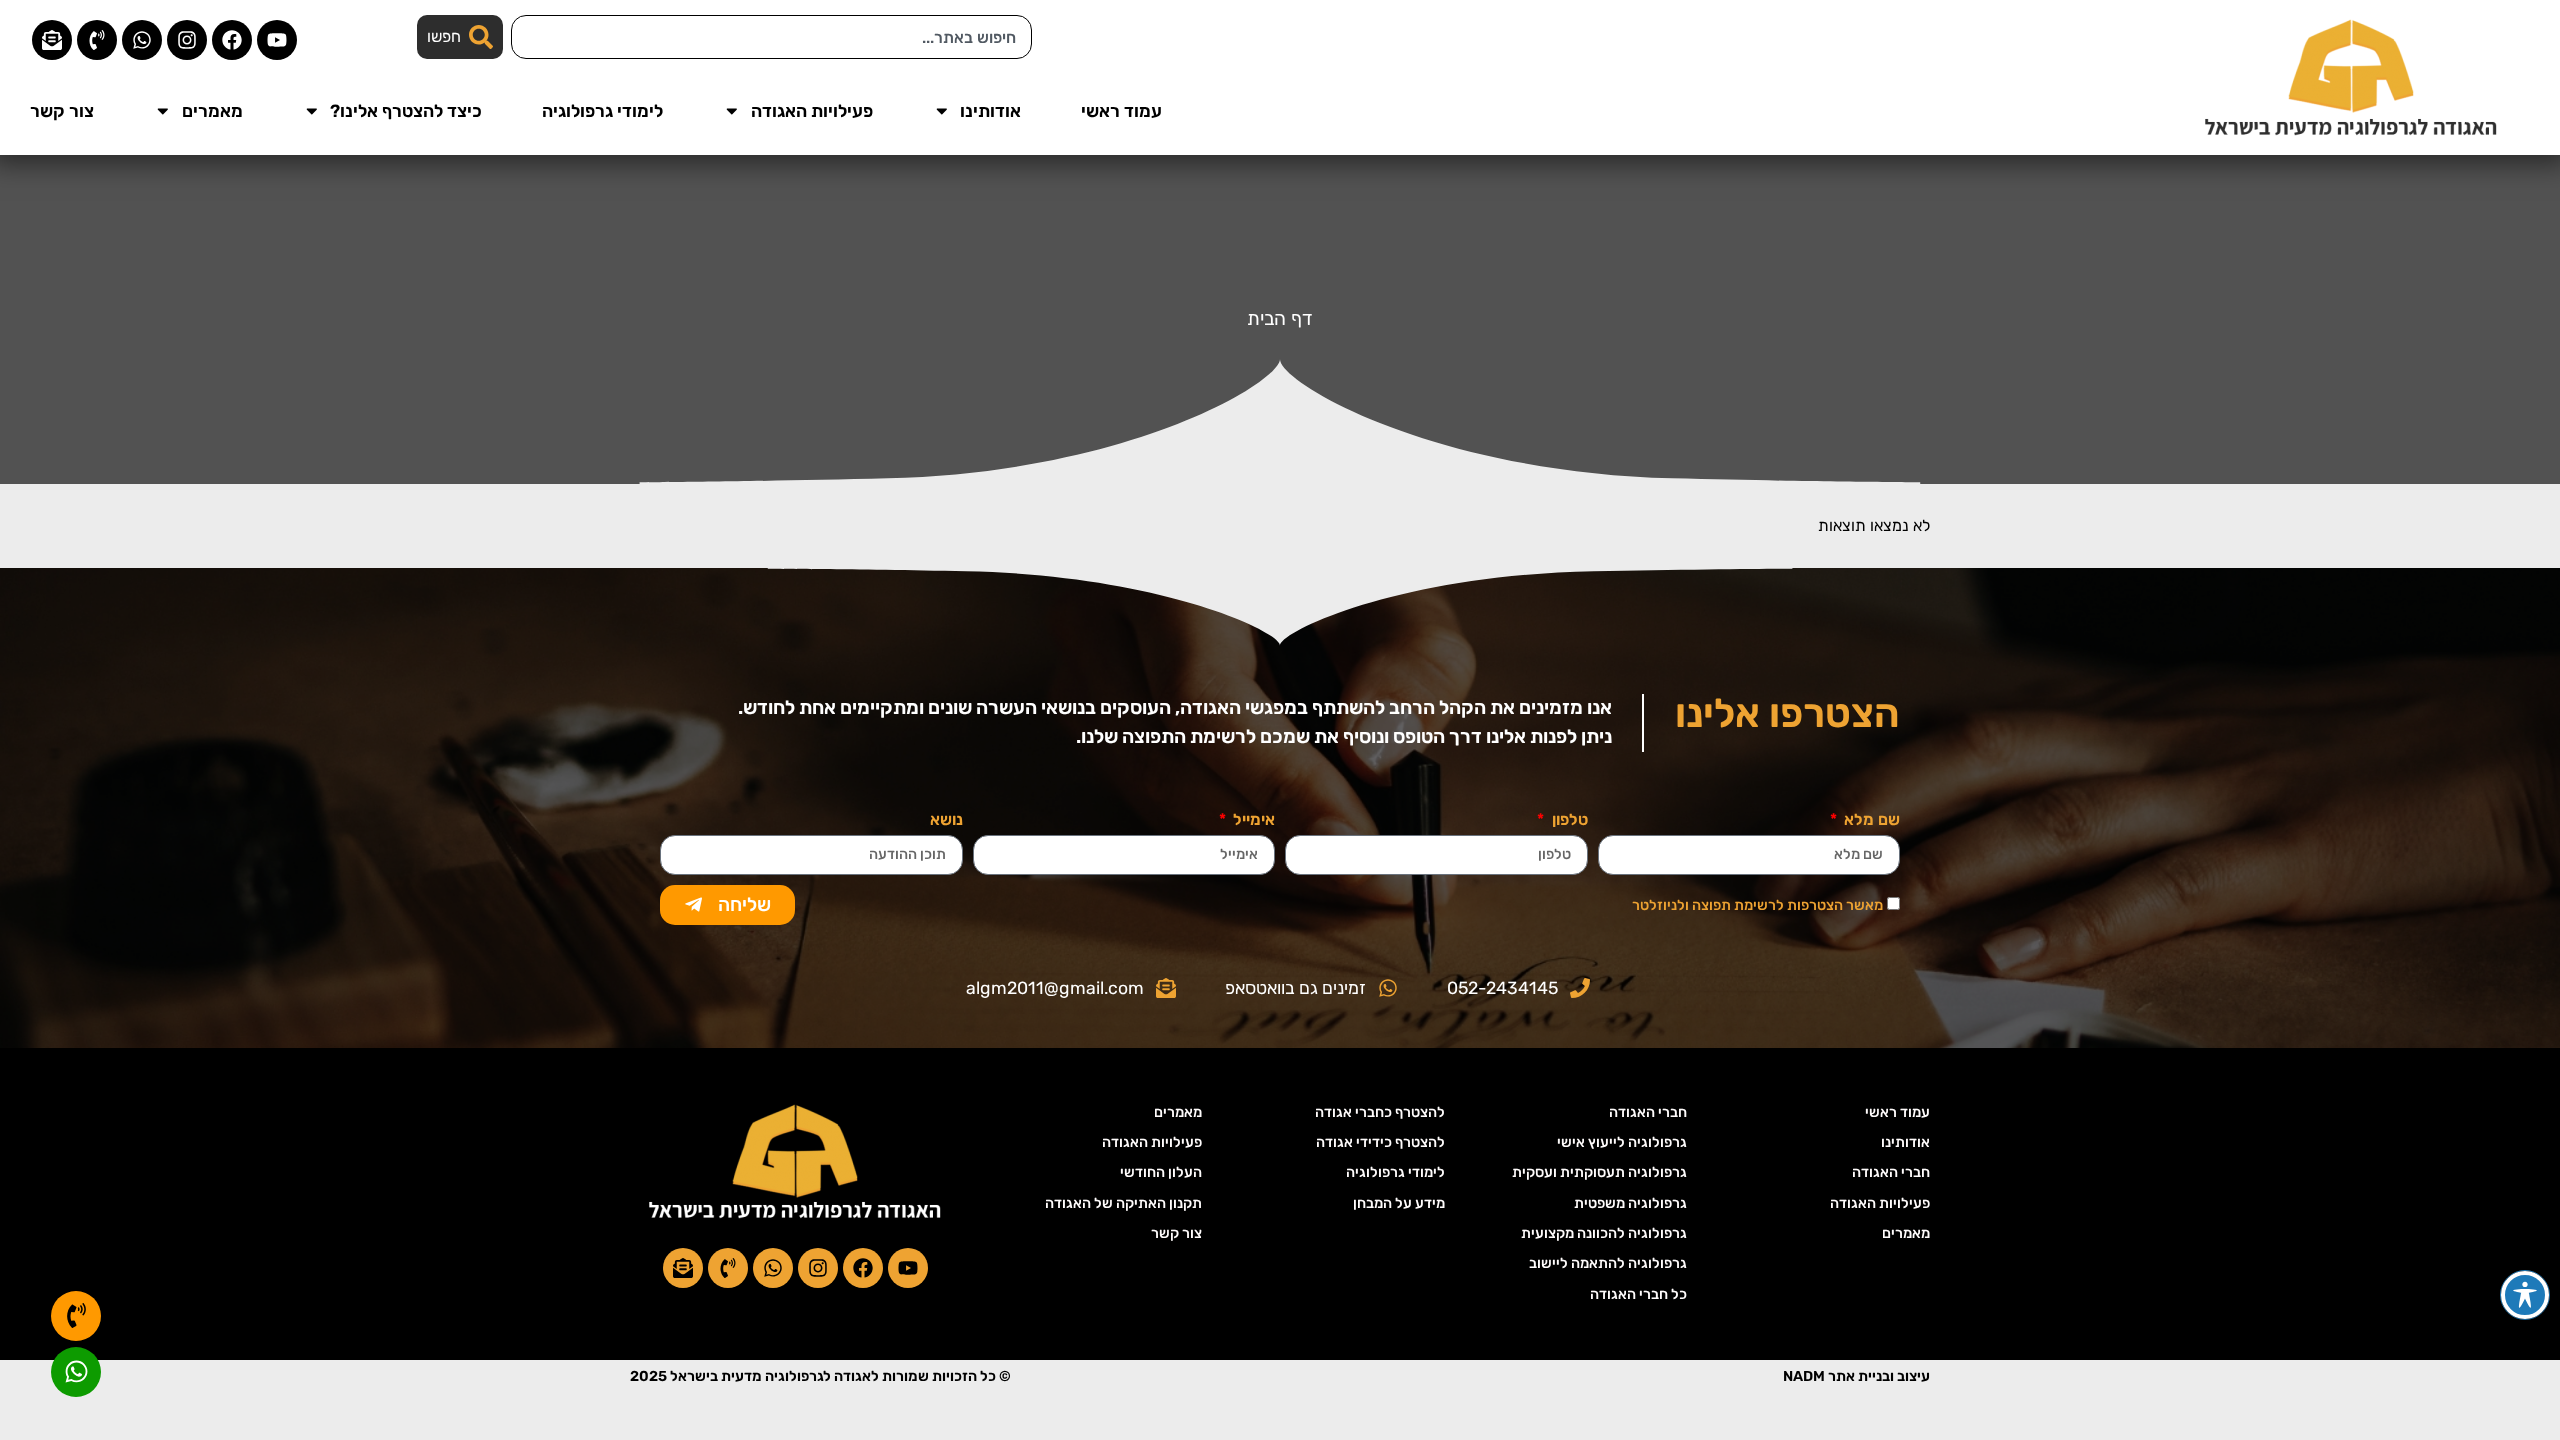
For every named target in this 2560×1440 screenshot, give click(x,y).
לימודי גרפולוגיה (602, 111)
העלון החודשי (1161, 1172)
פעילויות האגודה (812, 111)
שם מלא (1870, 820)
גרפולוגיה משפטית (1630, 1203)
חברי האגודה (1891, 1172)
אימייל (1252, 820)
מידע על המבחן (1399, 1203)
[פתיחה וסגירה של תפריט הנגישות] (2525, 1295)
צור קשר (62, 111)
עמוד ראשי (1121, 111)
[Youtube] (277, 40)
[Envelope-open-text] (52, 40)
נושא (946, 820)
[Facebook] (232, 40)
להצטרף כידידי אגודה (1380, 1142)
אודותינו (990, 111)
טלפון (1567, 820)
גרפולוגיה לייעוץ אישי (1622, 1142)
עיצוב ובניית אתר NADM (1856, 1376)
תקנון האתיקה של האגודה (1123, 1203)
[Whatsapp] (142, 40)
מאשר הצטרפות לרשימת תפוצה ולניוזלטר (1757, 905)
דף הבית (1280, 318)
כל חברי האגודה (1638, 1294)
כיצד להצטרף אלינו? (406, 111)
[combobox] (771, 37)
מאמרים (212, 111)
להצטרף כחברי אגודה (1380, 1112)
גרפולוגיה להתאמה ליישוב (1608, 1263)
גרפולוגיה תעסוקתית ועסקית (1599, 1172)
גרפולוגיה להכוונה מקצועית (1604, 1233)
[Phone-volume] (97, 40)
